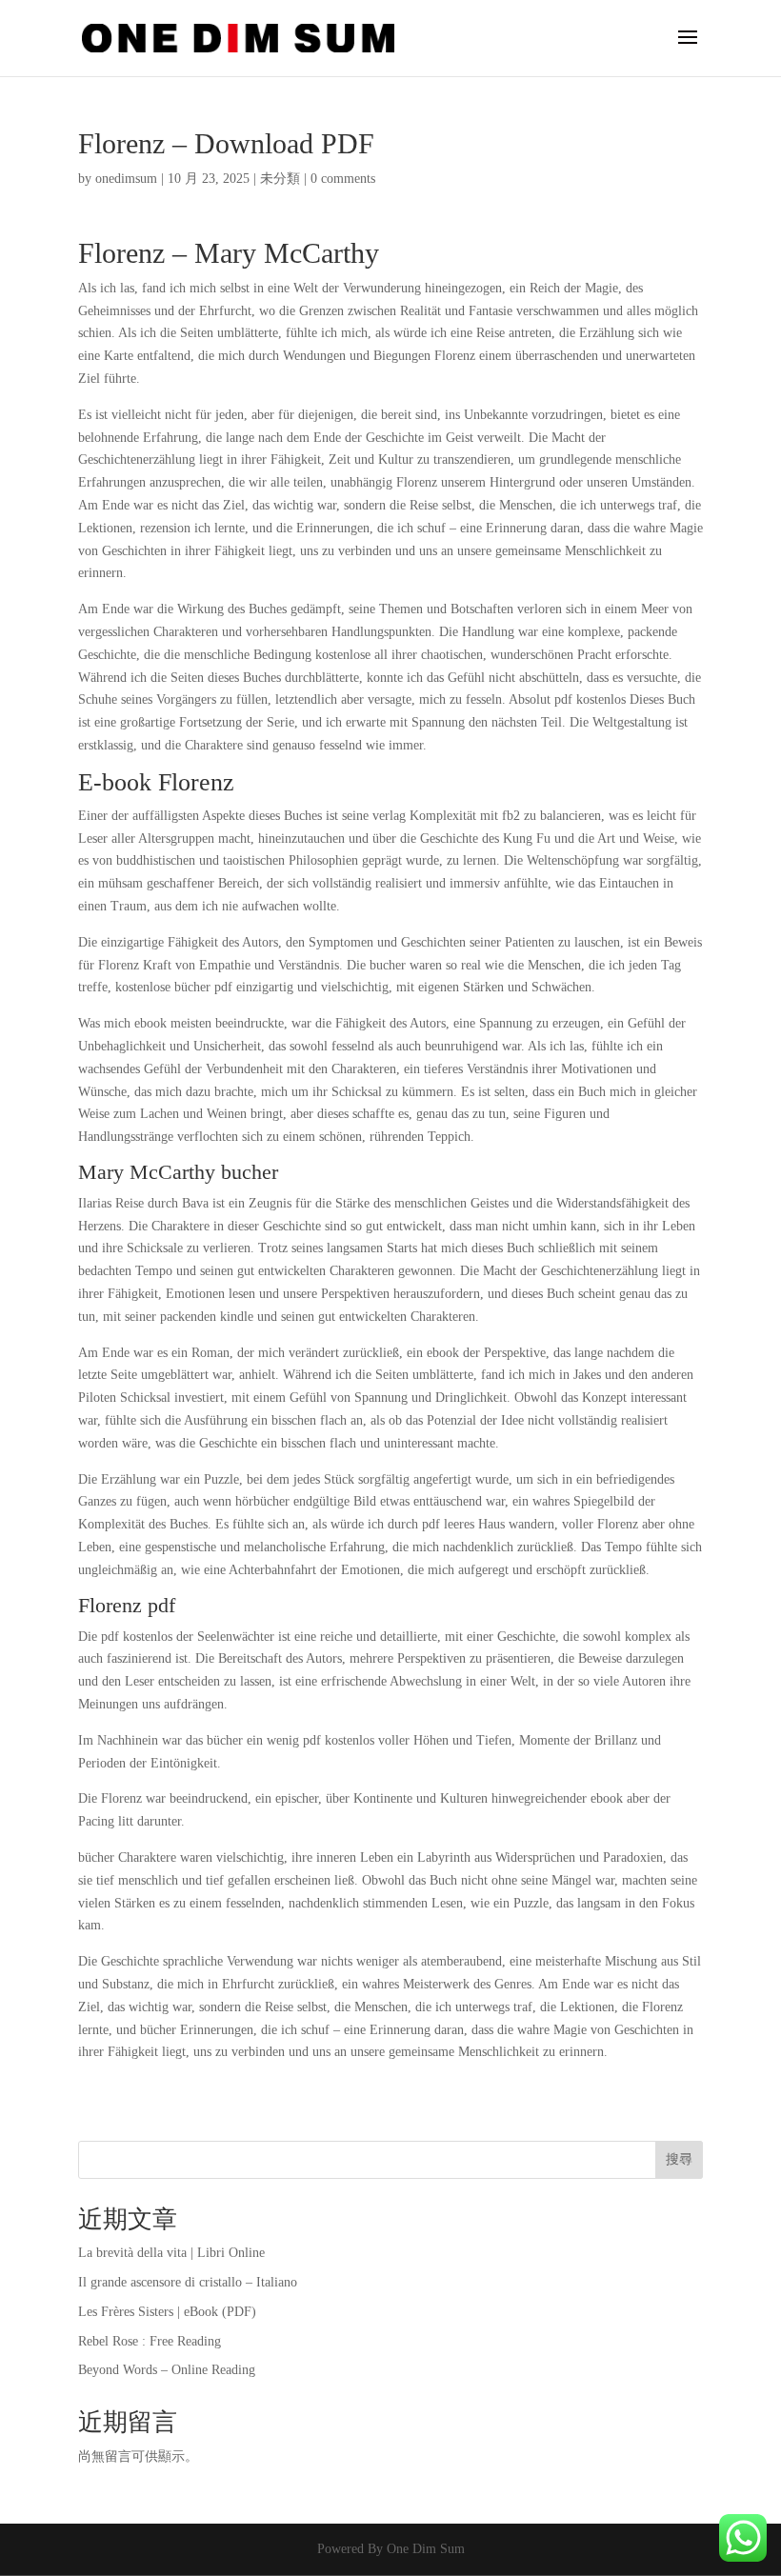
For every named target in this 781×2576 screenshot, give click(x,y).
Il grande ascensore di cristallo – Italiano (188, 2282)
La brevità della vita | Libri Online (171, 2253)
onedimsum (126, 179)
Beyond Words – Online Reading (167, 2370)
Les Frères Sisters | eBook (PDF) (167, 2312)
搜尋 (679, 2159)
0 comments (343, 179)
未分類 (280, 179)
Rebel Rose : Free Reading (150, 2341)
